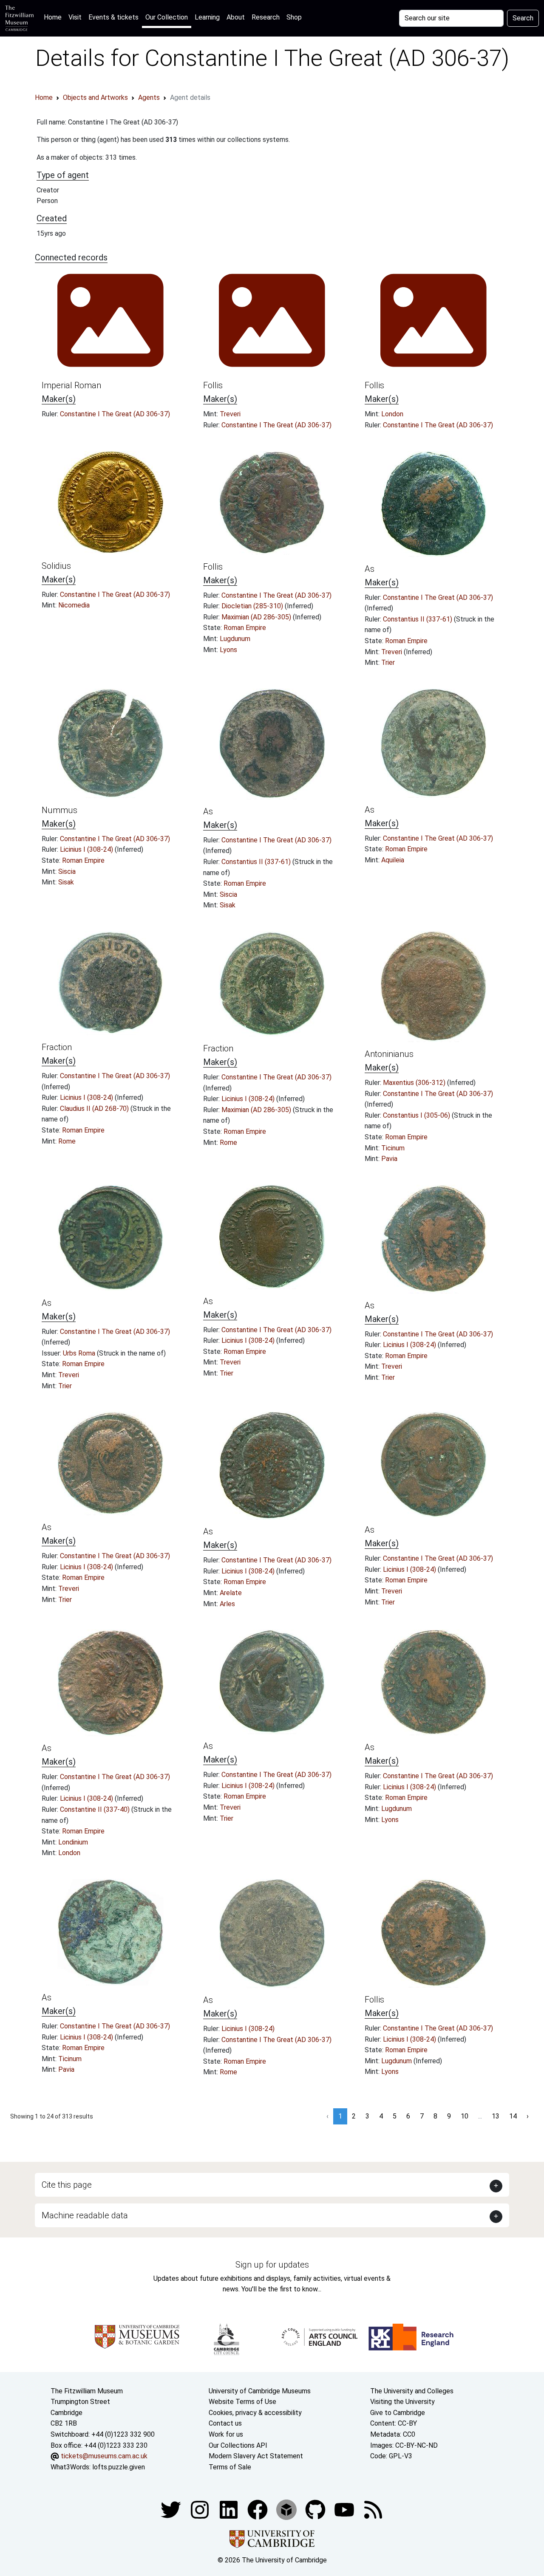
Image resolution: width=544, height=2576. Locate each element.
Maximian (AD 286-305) (257, 617)
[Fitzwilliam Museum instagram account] (201, 2510)
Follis (213, 385)
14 (513, 2116)
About (236, 17)
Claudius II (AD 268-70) (95, 1109)
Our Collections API (238, 2445)
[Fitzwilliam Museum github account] (316, 2510)
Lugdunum (235, 639)
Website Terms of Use (242, 2402)
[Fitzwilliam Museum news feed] (373, 2510)
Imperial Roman (71, 385)
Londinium (73, 1842)
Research (266, 17)
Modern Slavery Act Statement (256, 2456)
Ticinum (393, 1148)
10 (465, 2116)
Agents (149, 97)
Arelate (231, 1593)
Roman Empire (245, 628)
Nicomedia (74, 605)
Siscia (67, 871)
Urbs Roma (80, 1353)
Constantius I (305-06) (417, 1115)
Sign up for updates (272, 2265)
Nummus (59, 810)
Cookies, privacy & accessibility (255, 2413)
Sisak (66, 882)
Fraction (57, 1047)
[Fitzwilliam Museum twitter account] (172, 2510)
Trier (388, 662)
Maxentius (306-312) (415, 1083)
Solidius (56, 566)
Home (54, 17)
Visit (75, 17)
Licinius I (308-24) (87, 849)
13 (496, 2116)
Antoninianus (389, 1054)
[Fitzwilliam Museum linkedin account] (258, 2510)
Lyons (228, 650)
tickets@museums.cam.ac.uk (104, 2456)
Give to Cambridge (398, 2413)
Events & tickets (113, 17)
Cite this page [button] (67, 2185)
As (370, 569)
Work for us (226, 2434)
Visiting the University (402, 2402)
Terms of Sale (230, 2467)
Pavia (389, 1159)
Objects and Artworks (95, 97)
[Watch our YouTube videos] (345, 2510)
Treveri (230, 414)
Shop (294, 17)
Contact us (225, 2423)
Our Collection (167, 17)
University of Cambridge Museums (260, 2391)
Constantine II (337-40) (96, 1809)
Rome (67, 1141)
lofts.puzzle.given (119, 2467)
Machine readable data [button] (85, 2215)
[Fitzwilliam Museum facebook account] (229, 2510)
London (392, 414)
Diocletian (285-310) (253, 606)
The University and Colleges (412, 2391)
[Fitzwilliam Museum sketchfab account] (287, 2510)
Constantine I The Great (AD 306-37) (115, 414)
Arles (227, 1604)
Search (523, 18)
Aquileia (393, 860)
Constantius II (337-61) (418, 619)
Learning (207, 17)
